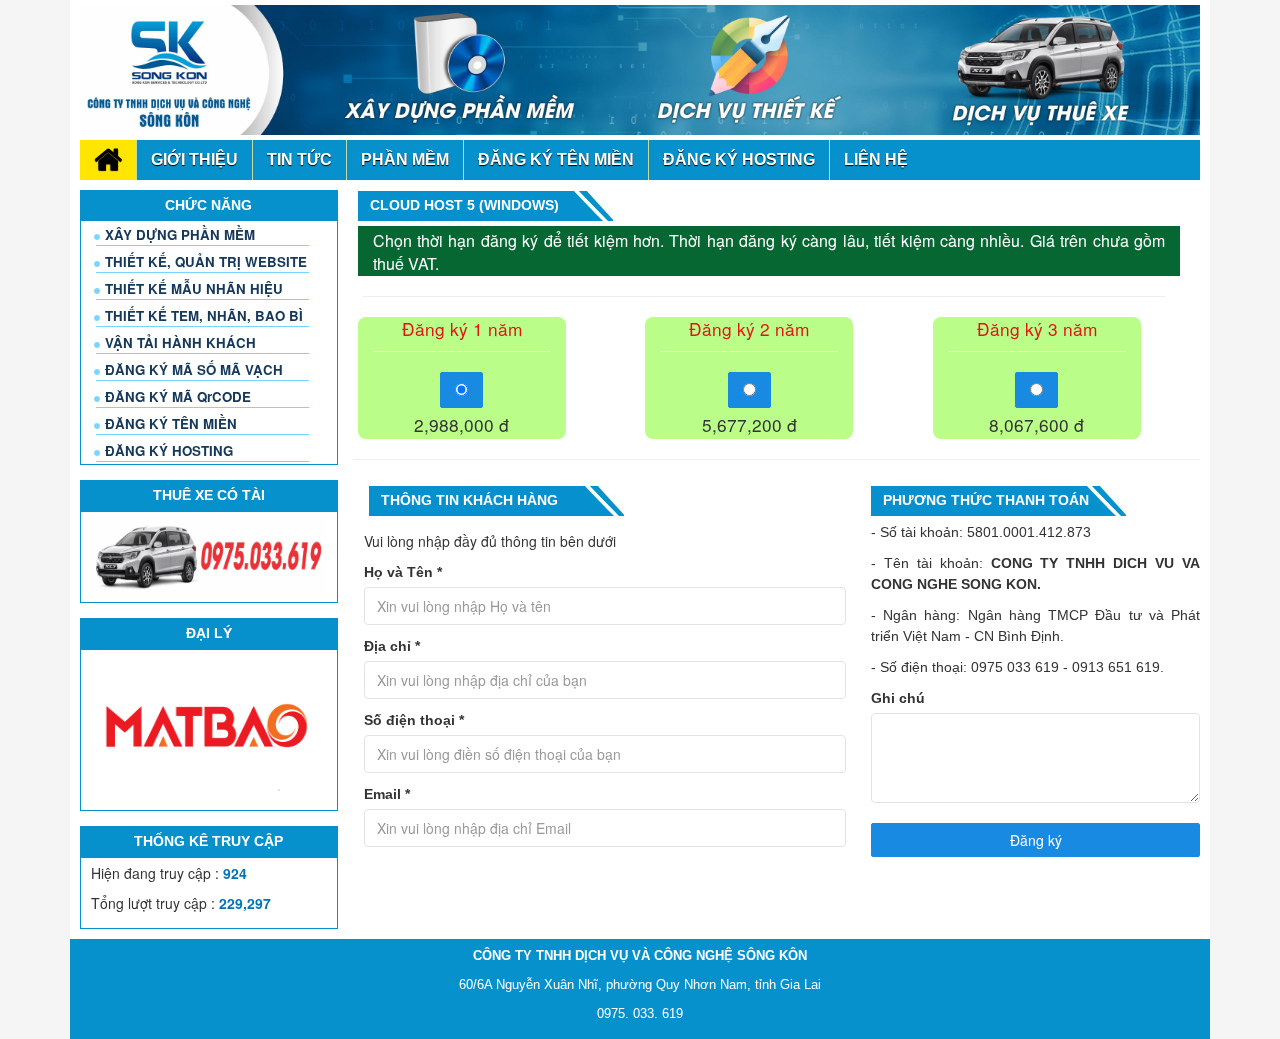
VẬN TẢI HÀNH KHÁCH (180, 342)
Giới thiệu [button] (194, 159)
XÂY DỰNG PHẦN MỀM (180, 234)
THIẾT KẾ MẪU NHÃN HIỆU (194, 288)
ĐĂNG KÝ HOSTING (169, 450)
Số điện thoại (414, 720)
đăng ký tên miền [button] (556, 159)
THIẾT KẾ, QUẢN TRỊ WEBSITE (206, 261)
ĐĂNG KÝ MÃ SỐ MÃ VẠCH (194, 369)
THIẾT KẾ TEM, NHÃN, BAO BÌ (204, 315)
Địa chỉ (392, 646)
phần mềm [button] (405, 159)
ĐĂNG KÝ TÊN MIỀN (171, 423)
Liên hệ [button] (876, 159)
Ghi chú (898, 698)
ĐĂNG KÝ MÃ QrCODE (178, 396)
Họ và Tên (403, 572)
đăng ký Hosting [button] (739, 159)
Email (387, 794)
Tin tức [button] (299, 159)
